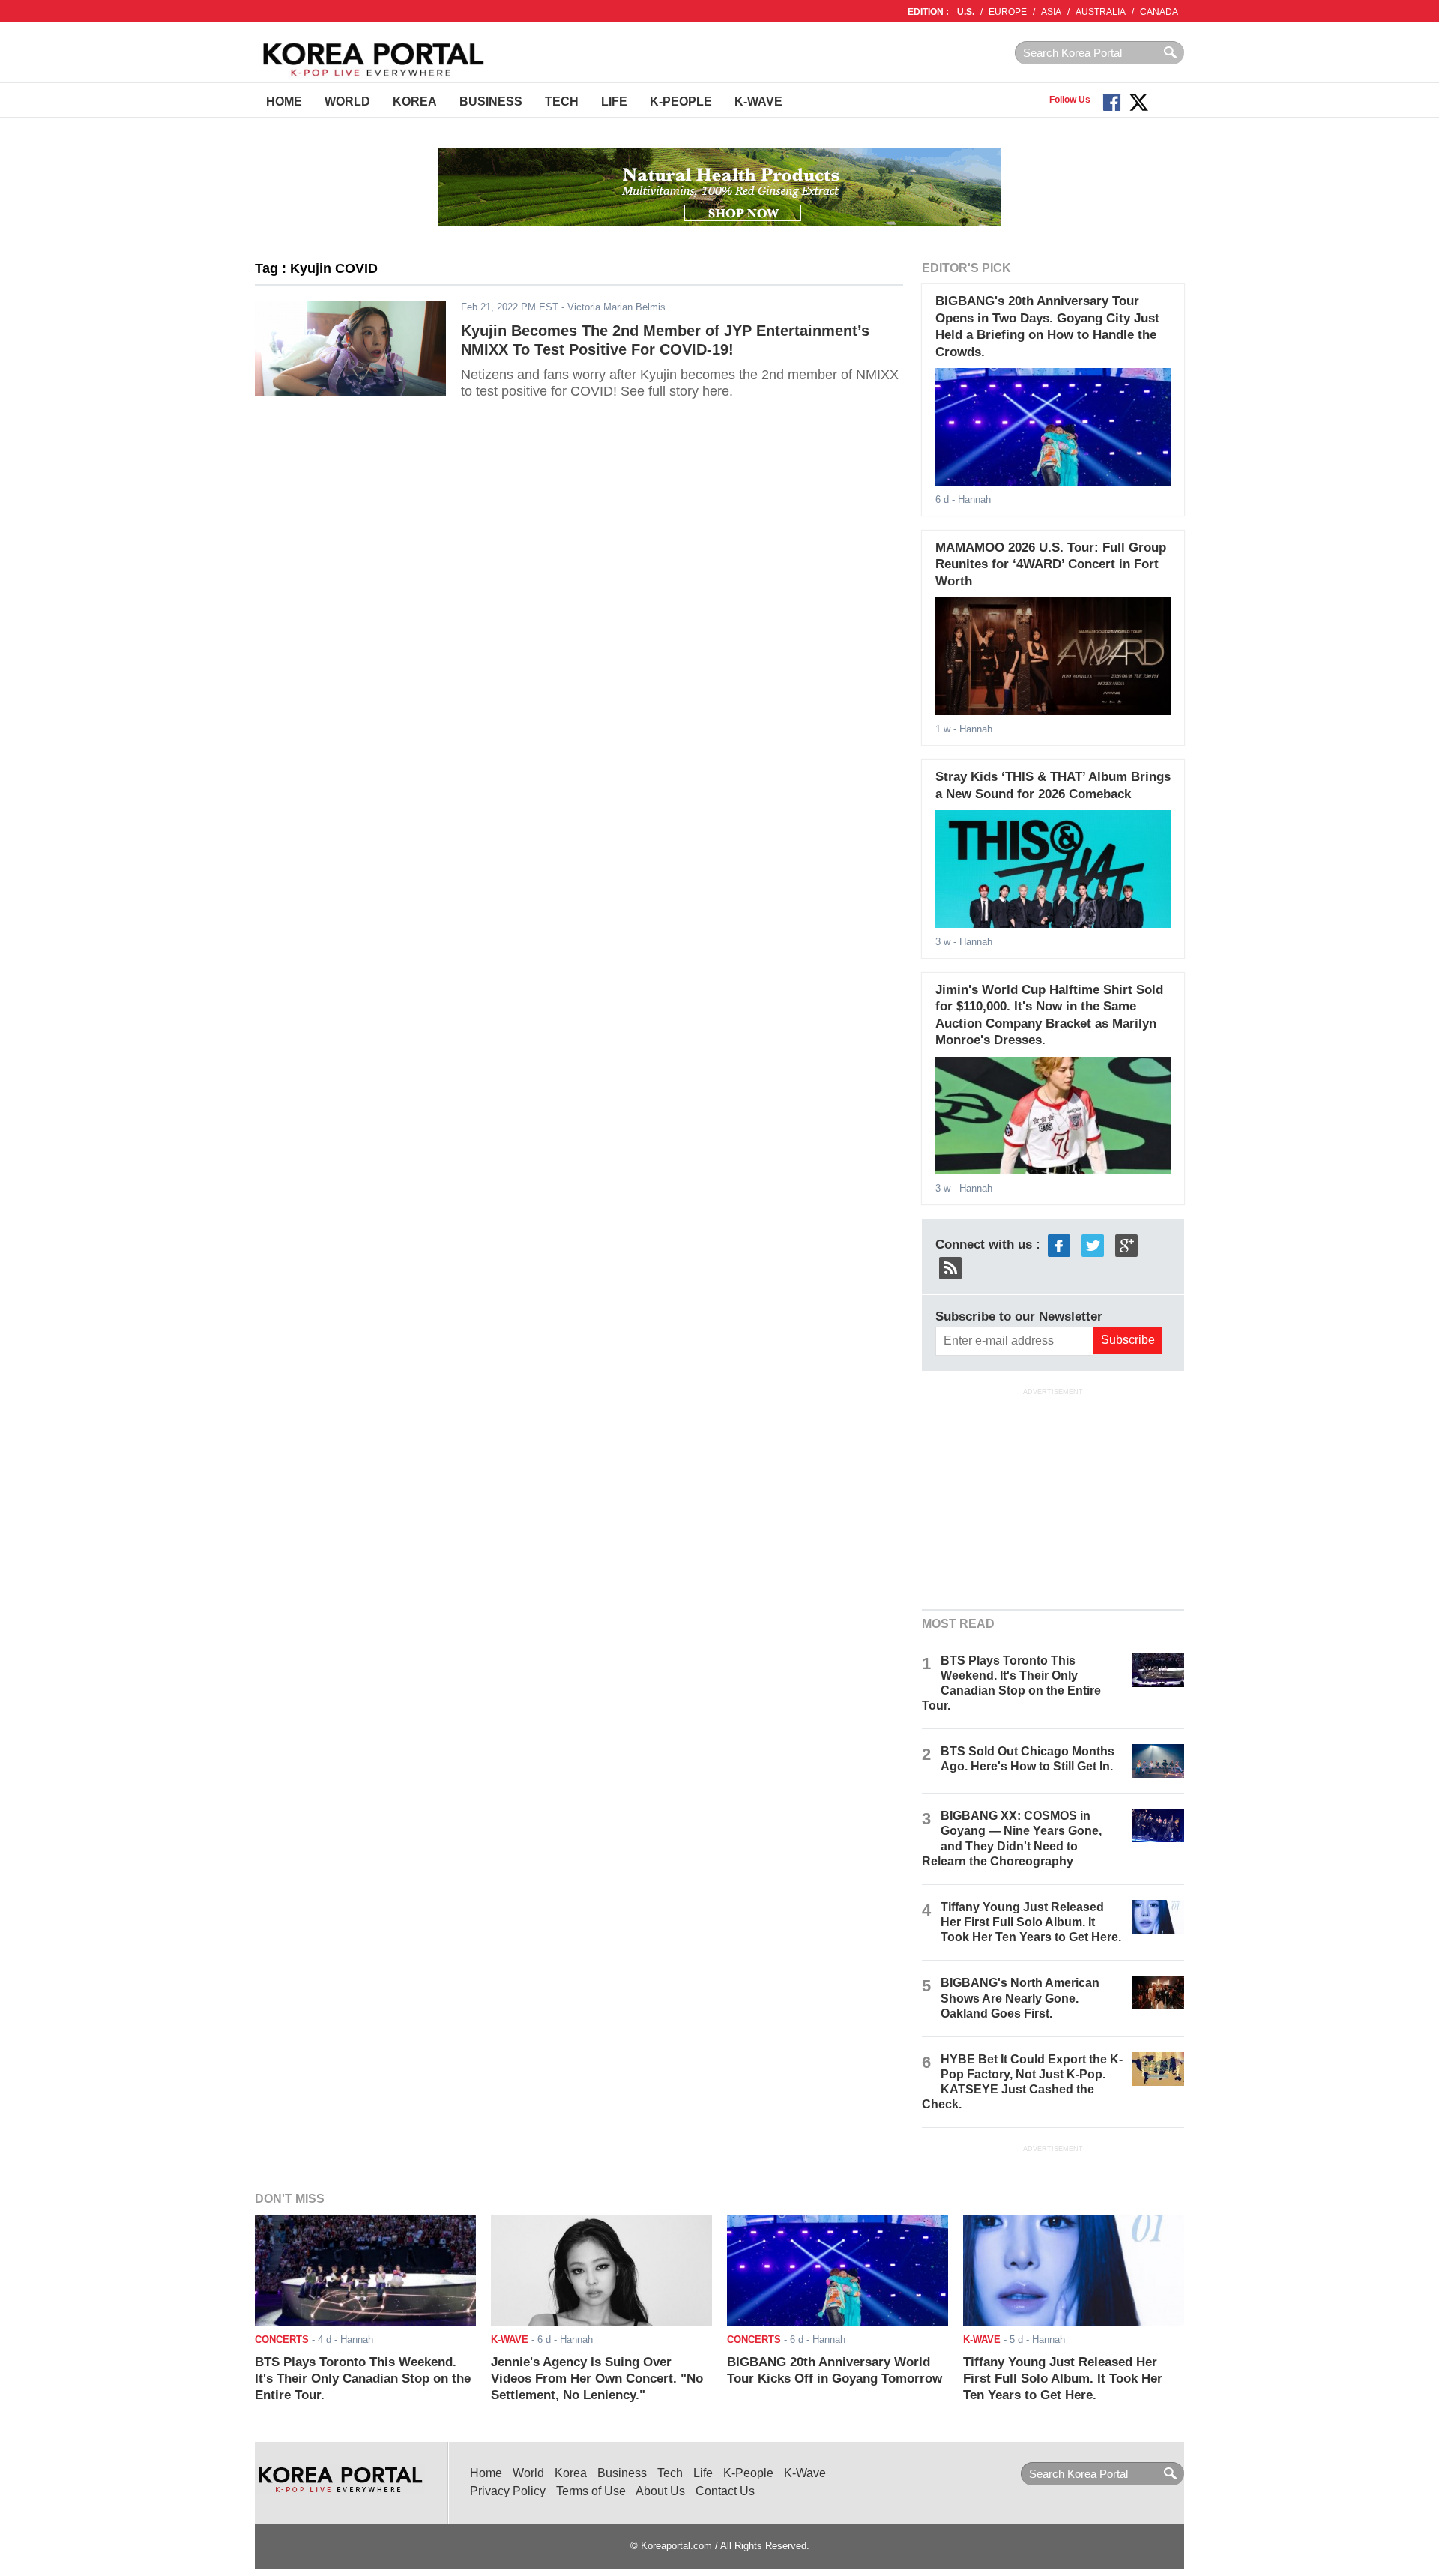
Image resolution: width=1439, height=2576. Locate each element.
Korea (415, 102)
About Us (660, 2491)
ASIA (1051, 12)
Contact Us (725, 2491)
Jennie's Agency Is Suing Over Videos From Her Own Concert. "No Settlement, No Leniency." (597, 2379)
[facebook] (1059, 1245)
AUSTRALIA (1101, 12)
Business (491, 102)
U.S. (966, 12)
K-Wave (758, 102)
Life (614, 102)
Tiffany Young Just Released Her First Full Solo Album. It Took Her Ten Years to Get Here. (1031, 1922)
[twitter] (1093, 1245)
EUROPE (1008, 12)
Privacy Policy (508, 2491)
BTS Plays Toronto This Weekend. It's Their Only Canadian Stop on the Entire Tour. (363, 2379)
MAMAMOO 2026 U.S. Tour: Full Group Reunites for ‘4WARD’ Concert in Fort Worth (1051, 564)
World (347, 102)
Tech (562, 102)
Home (284, 102)
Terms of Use (591, 2491)
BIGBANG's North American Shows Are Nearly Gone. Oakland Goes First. (1020, 1998)
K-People (681, 102)
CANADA (1159, 12)
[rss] (950, 1267)
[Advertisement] (1053, 1497)
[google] (1126, 1245)
